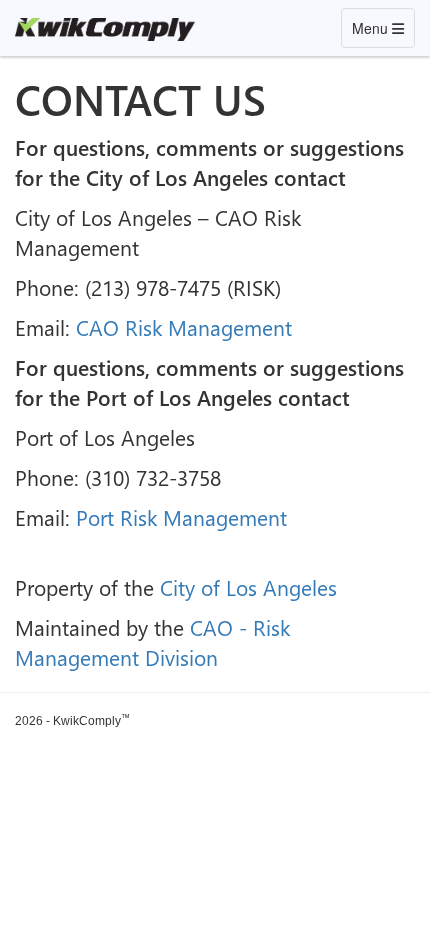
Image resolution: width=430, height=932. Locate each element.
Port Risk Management (181, 517)
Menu (383, 27)
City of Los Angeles (248, 587)
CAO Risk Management (184, 327)
